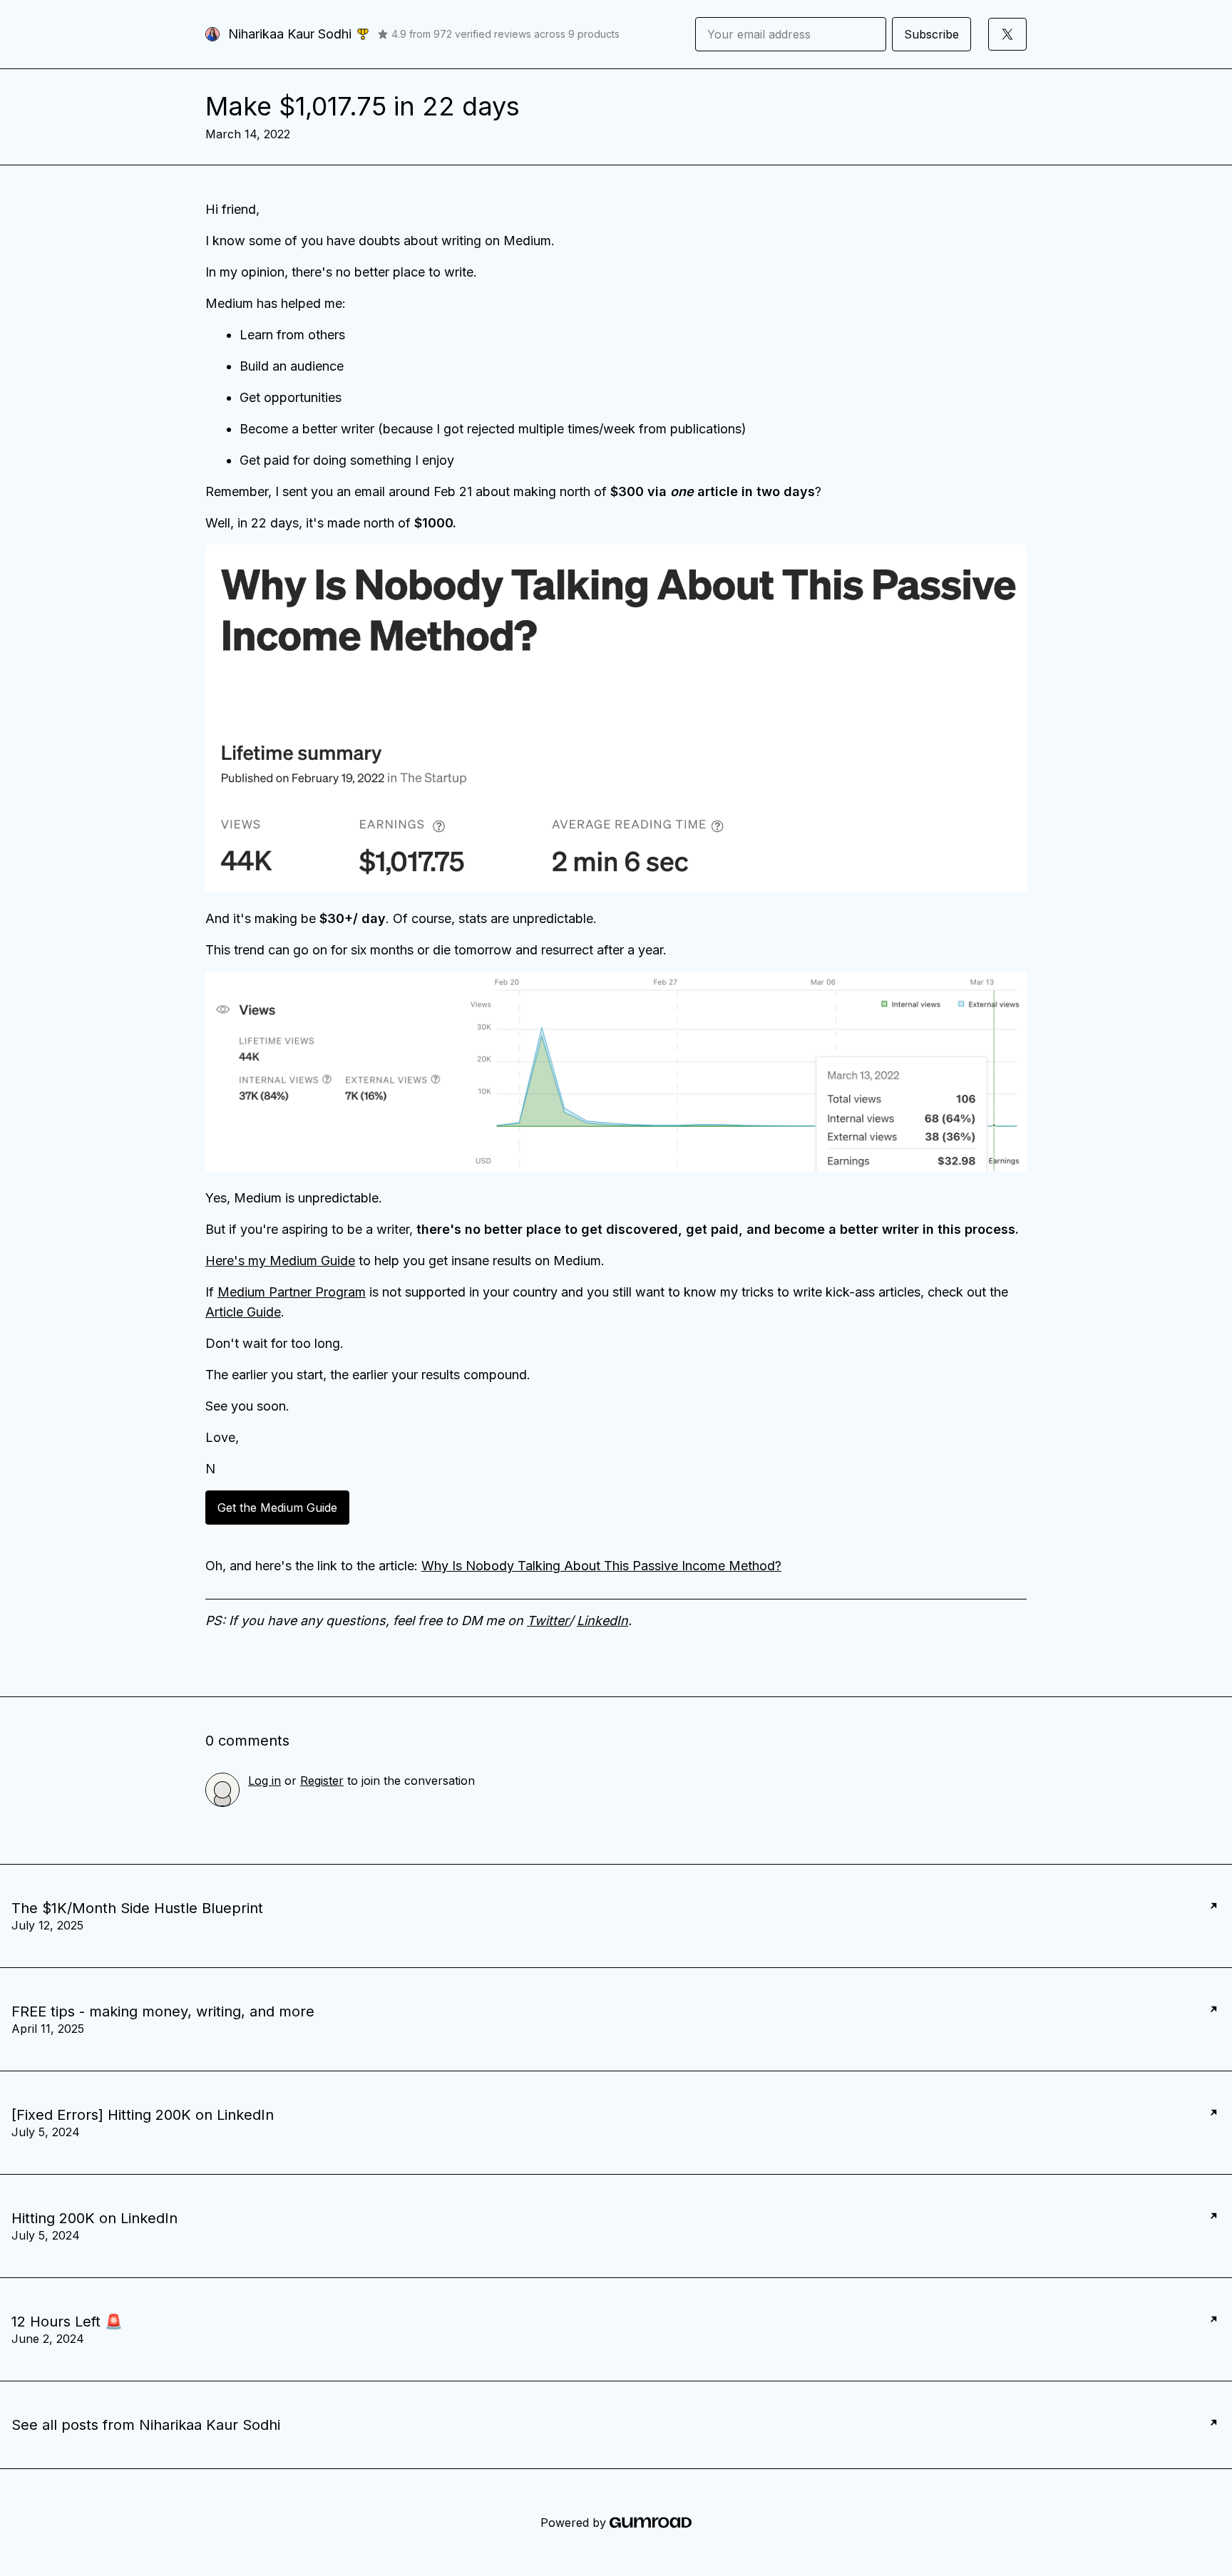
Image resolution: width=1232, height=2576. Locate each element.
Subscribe (931, 34)
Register (322, 1781)
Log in (265, 1781)
